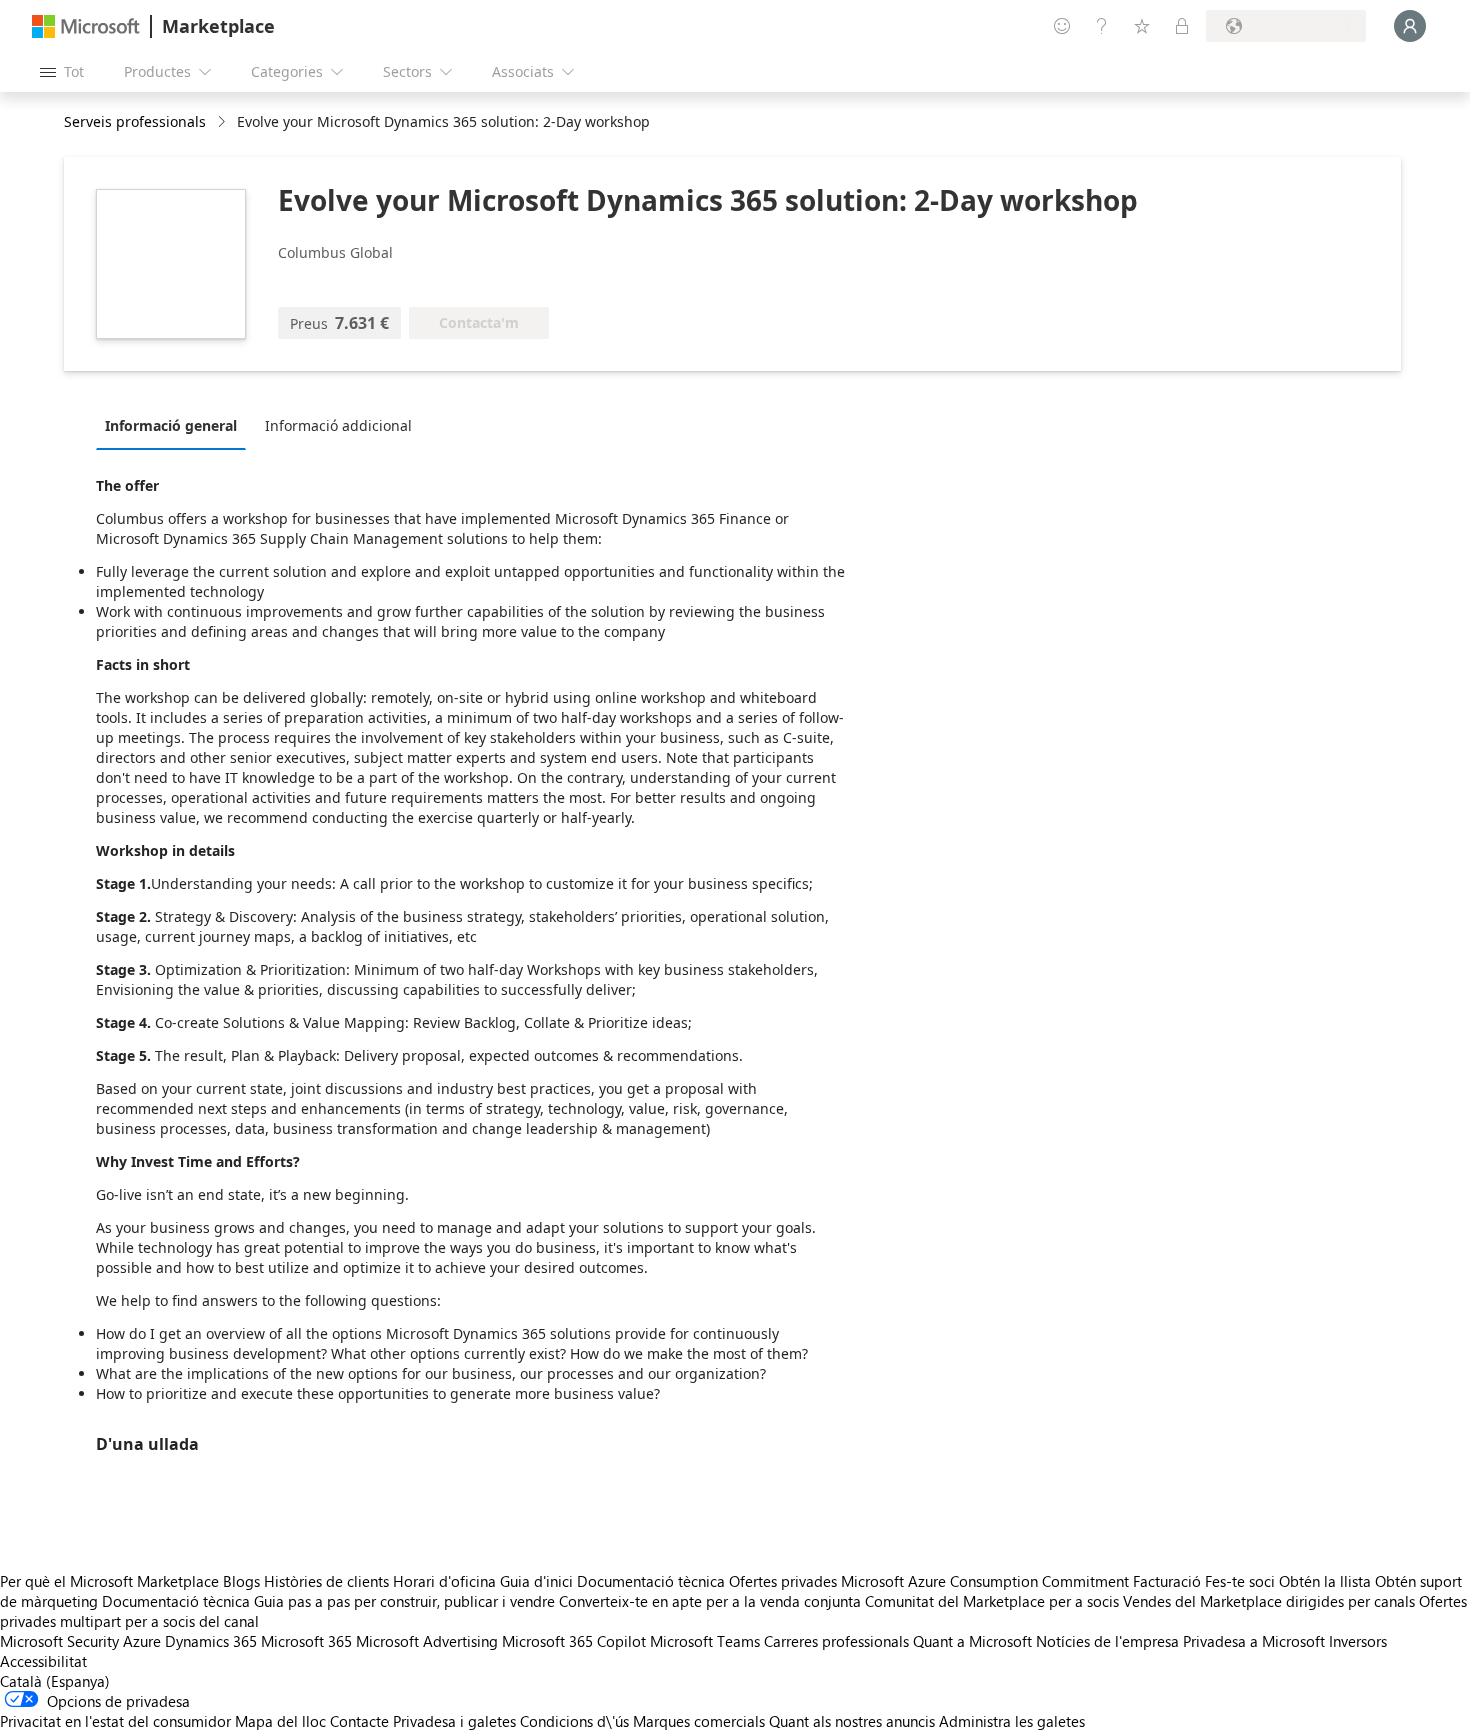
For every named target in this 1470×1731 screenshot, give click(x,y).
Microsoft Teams (705, 1641)
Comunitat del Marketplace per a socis (992, 1601)
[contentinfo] (223, 122)
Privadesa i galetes (454, 1721)
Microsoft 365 (306, 1641)
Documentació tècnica (651, 1581)
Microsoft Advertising (427, 1641)
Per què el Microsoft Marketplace (109, 1581)
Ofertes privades (783, 1581)
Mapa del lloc (280, 1721)
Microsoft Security (59, 1641)
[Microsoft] (86, 26)
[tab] (176, 425)
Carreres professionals (836, 1641)
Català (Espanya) (55, 1681)
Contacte (359, 1721)
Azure (142, 1641)
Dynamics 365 (211, 1641)
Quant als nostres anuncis (852, 1721)
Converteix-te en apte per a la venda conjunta (710, 1601)
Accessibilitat (43, 1661)
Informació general (171, 425)
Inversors (1358, 1641)
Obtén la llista (1325, 1581)
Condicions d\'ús (574, 1721)
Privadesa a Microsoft (1254, 1641)
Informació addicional (338, 425)
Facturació (1167, 1581)
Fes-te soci (1240, 1581)
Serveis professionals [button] (135, 121)
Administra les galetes (1012, 1721)
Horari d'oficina (444, 1581)
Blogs (241, 1581)
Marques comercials (699, 1721)
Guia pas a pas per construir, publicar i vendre (404, 1601)
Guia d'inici (536, 1581)
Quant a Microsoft (972, 1641)
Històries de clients (326, 1581)
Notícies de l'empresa (1107, 1641)
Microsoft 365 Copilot (574, 1641)
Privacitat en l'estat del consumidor (115, 1721)
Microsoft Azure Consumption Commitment (987, 1581)
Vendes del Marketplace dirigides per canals (1269, 1601)
